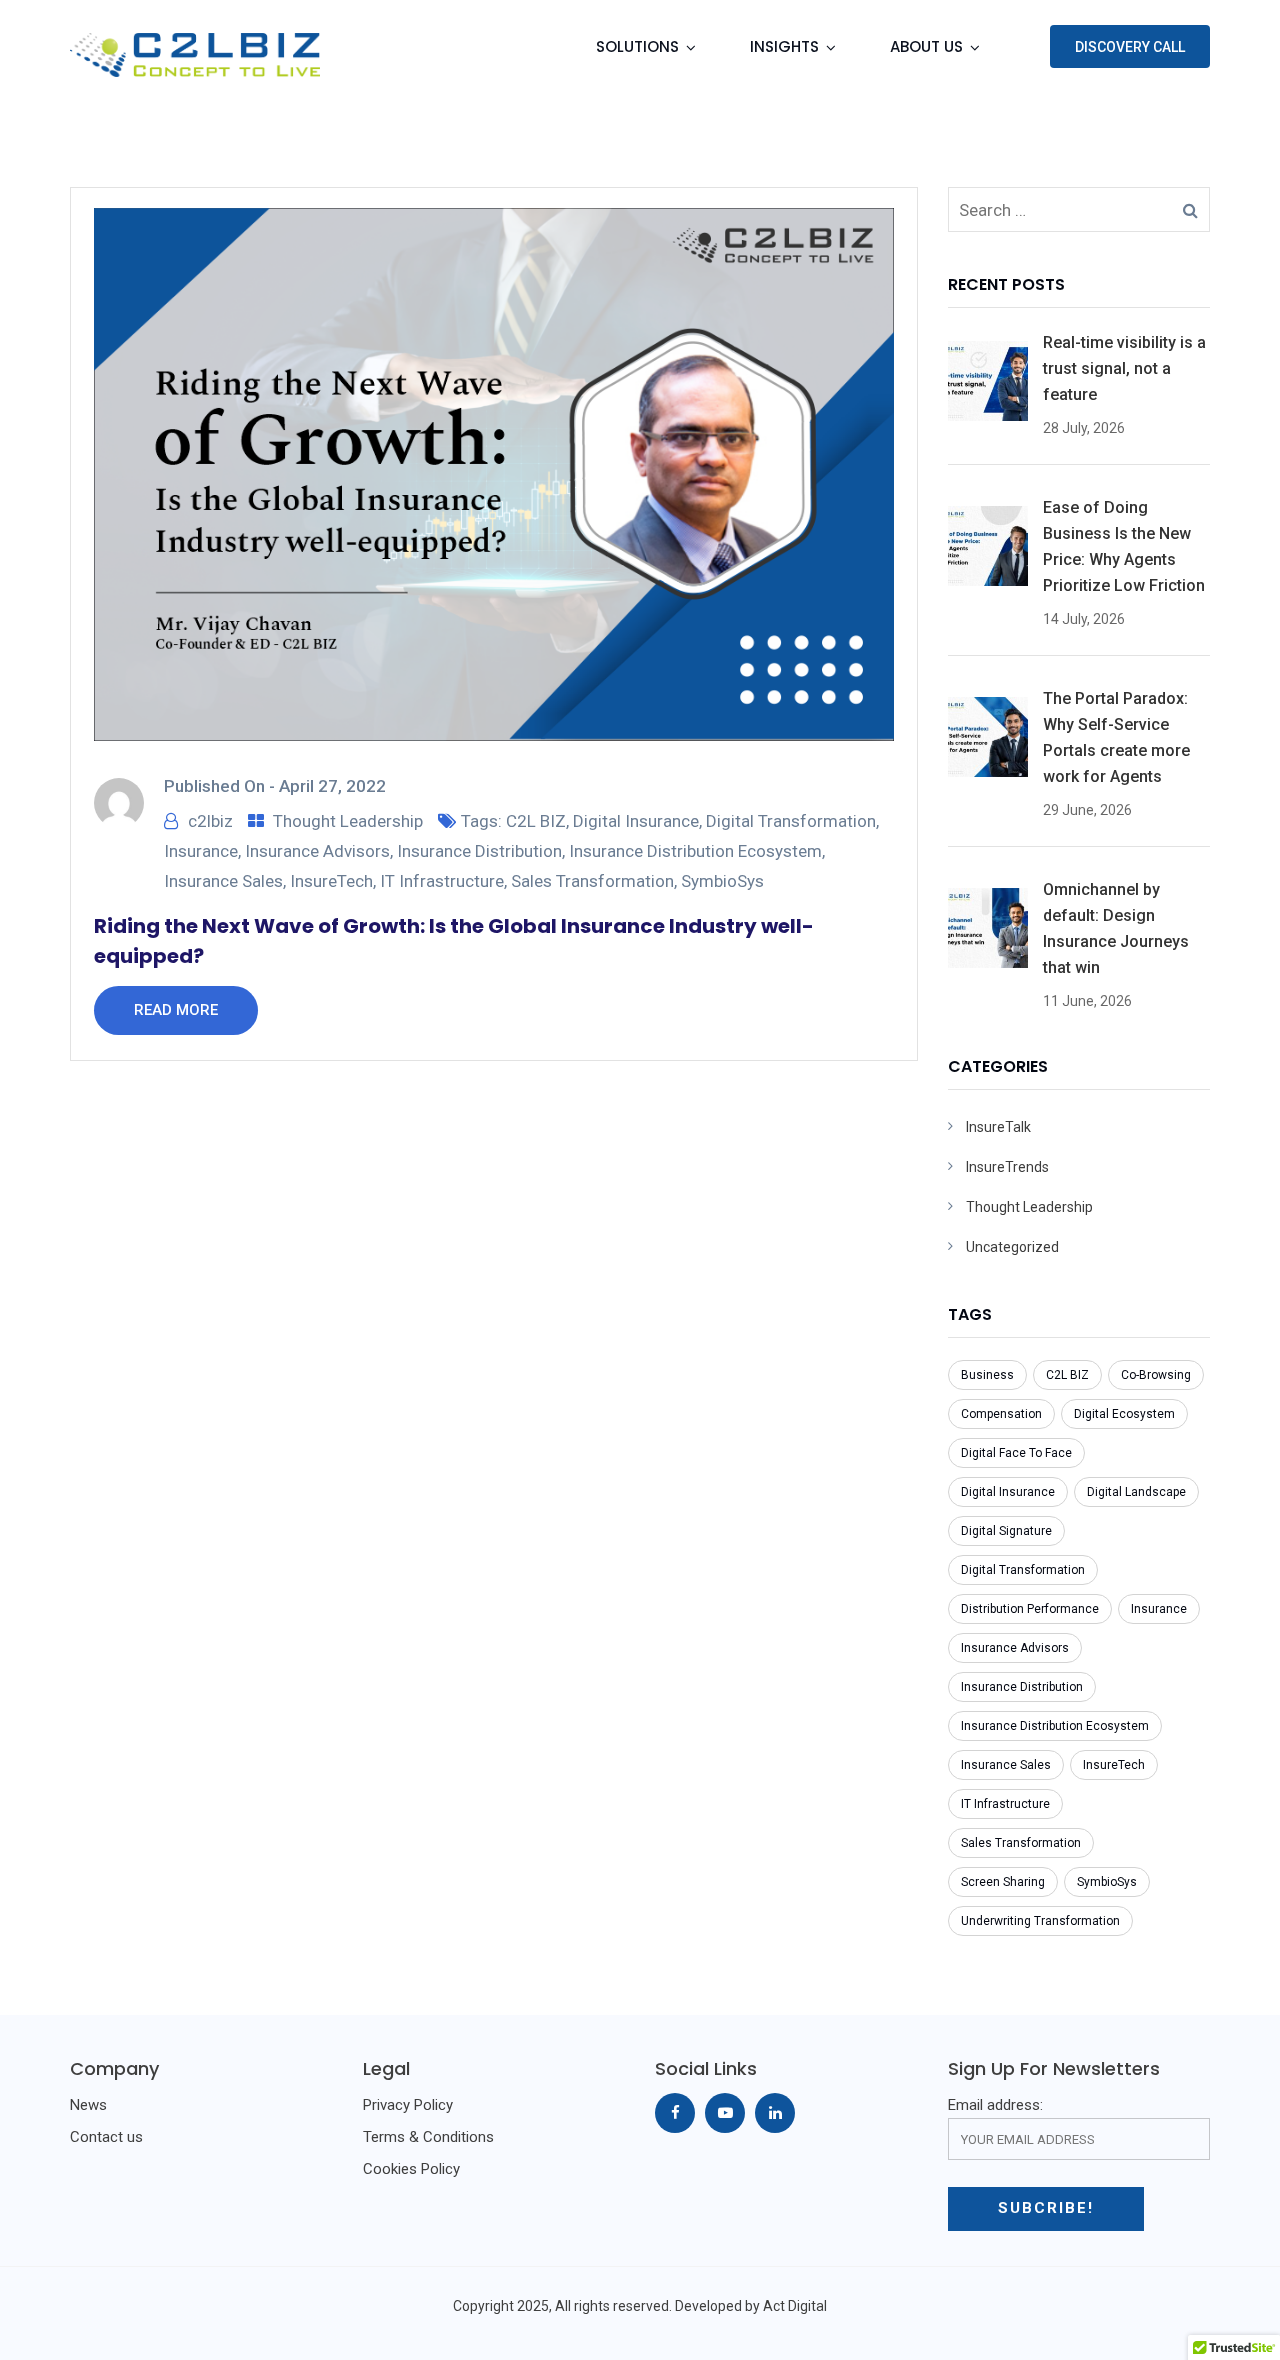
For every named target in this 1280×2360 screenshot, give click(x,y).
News (88, 2105)
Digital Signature (1006, 1531)
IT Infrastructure (442, 881)
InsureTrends (1007, 1167)
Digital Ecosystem (1124, 1414)
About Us (926, 46)
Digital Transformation (791, 821)
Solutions (637, 46)
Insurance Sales (223, 881)
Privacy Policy (408, 2105)
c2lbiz (210, 821)
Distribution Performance (1030, 1609)
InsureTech (331, 881)
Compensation (1001, 1414)
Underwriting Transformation (1040, 1921)
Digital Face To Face (1016, 1453)
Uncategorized (1012, 1247)
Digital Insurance (636, 821)
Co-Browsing (1156, 1375)
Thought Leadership (348, 821)
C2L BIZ (536, 821)
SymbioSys (722, 881)
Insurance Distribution (479, 851)
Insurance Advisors (317, 851)
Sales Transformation (592, 881)
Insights (784, 46)
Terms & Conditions (428, 2137)
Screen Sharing (1003, 1882)
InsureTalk (998, 1127)
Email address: (995, 2105)
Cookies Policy (411, 2169)
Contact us (106, 2137)
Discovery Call (1130, 47)
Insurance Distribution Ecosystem (695, 851)
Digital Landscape (1136, 1492)
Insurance (201, 851)
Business (987, 1375)
